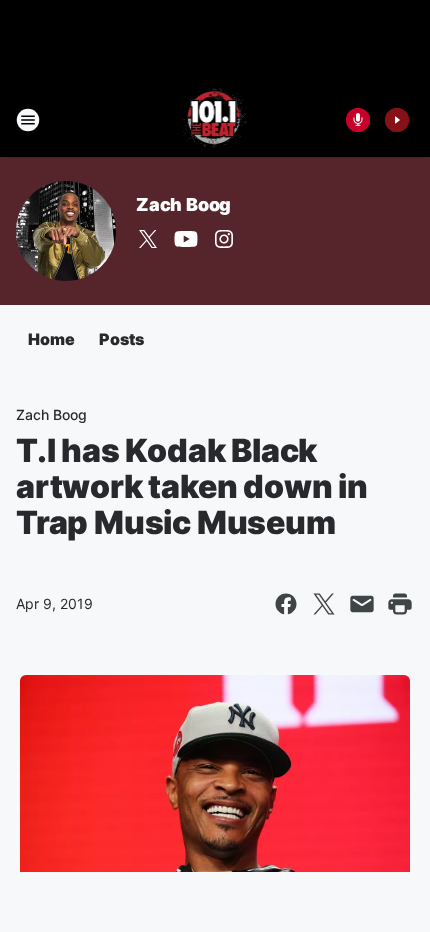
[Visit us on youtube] (186, 239)
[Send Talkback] (358, 120)
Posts (121, 339)
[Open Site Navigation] (28, 120)
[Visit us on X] (148, 239)
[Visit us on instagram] (224, 239)
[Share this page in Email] (362, 604)
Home (51, 339)
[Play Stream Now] (397, 120)
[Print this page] (400, 604)
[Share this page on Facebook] (286, 604)
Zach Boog (183, 204)
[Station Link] (215, 120)
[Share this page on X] (324, 604)
